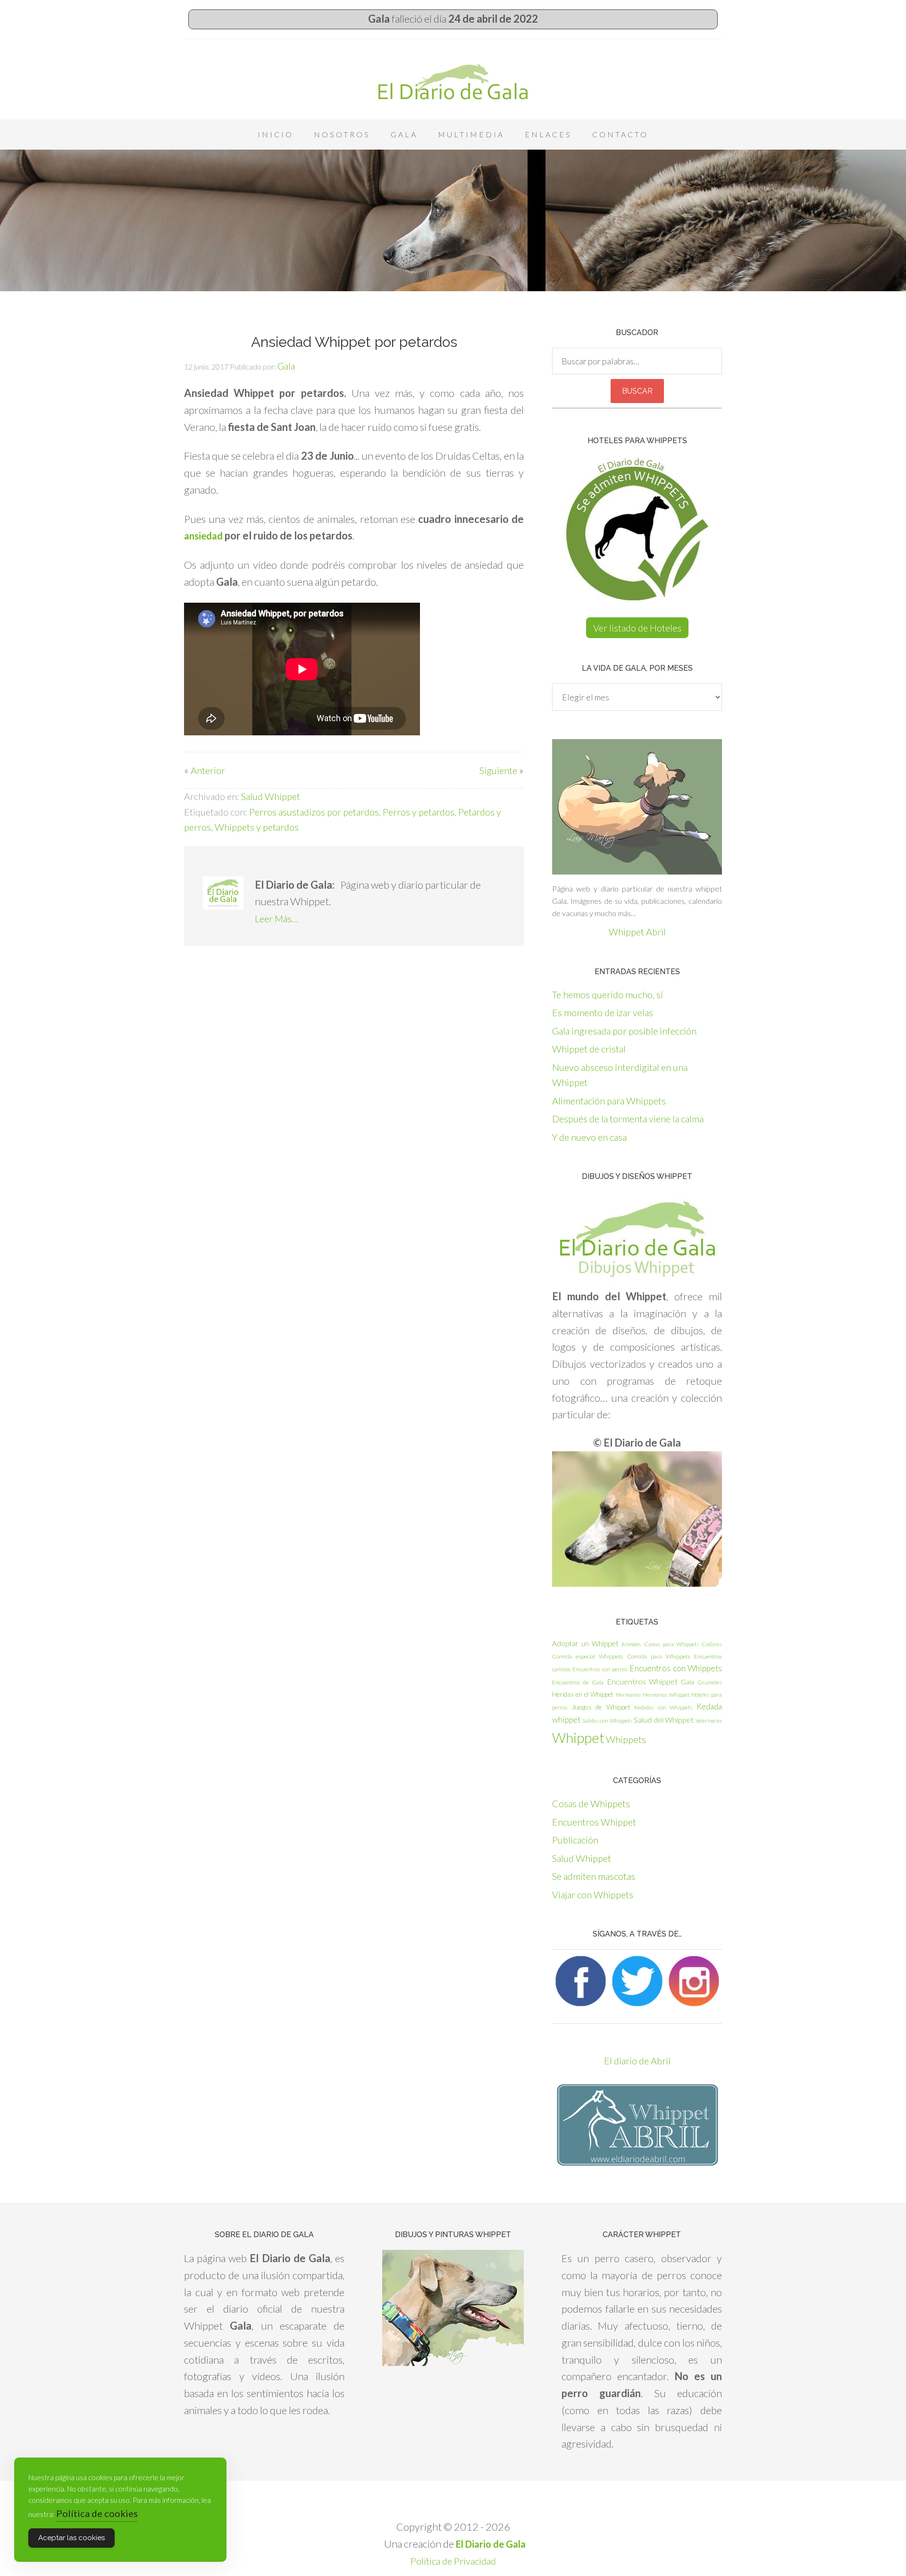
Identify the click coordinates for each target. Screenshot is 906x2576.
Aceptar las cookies (71, 2538)
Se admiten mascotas (594, 1876)
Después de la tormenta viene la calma (628, 1119)
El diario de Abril (637, 2061)
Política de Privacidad (453, 2561)
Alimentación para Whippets (609, 1101)
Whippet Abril (637, 932)
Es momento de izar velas (603, 1012)
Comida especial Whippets (587, 1656)
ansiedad (203, 536)
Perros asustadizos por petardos (314, 812)
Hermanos (628, 1695)
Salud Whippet (271, 796)
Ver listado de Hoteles (637, 628)
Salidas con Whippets (607, 1721)
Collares (712, 1644)
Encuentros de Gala (578, 1682)
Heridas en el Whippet (583, 1694)
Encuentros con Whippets (676, 1668)
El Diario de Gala (453, 82)
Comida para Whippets (659, 1656)
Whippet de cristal (589, 1049)
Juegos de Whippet (601, 1707)
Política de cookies (97, 2513)
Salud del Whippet (664, 1720)
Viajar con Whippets (593, 1894)
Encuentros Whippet (642, 1681)
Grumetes (710, 1682)
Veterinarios (709, 1721)
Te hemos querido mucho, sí (608, 994)
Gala (688, 1682)
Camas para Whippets (671, 1644)
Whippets (626, 1739)
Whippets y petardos (257, 827)
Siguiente (498, 770)
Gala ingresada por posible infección (624, 1031)
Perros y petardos (419, 812)
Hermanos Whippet (666, 1695)
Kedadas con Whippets (663, 1707)
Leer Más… (277, 918)
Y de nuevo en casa (589, 1137)
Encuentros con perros (600, 1669)
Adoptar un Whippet (585, 1643)
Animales (631, 1644)
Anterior (208, 770)
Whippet (578, 1738)
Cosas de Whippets (591, 1803)
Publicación (575, 1840)
